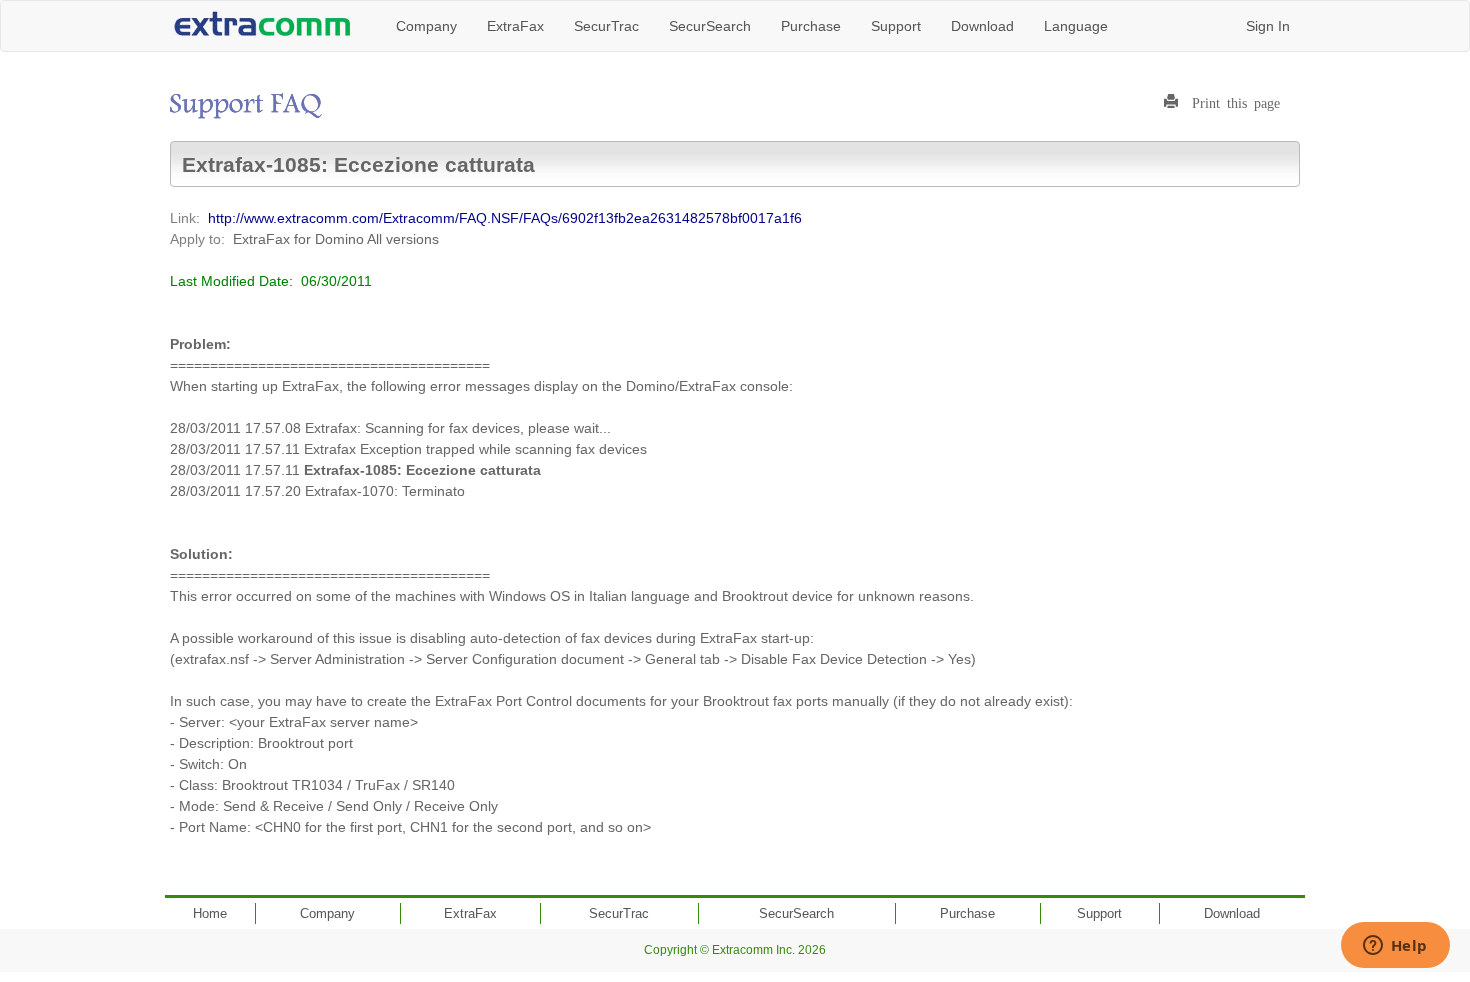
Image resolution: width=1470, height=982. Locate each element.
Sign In (1268, 26)
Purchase (811, 26)
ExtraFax (515, 26)
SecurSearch (710, 26)
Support (896, 26)
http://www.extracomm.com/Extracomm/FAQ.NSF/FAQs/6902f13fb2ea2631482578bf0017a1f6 (505, 218)
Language (1076, 26)
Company (426, 26)
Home (210, 913)
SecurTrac (606, 26)
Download (982, 26)
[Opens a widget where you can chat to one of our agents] (1395, 947)
